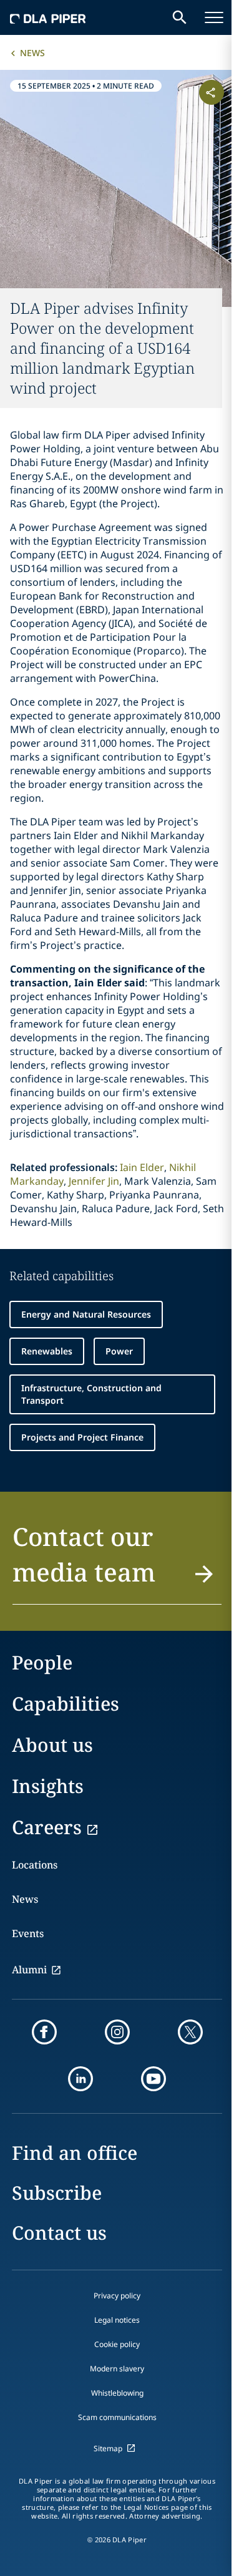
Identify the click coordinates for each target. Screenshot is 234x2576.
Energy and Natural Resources (86, 1314)
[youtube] (154, 2079)
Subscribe (57, 2193)
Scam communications (117, 2417)
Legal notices (117, 2320)
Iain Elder (142, 1167)
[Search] (180, 17)
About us (52, 1745)
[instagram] (117, 2032)
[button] (117, 1562)
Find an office (75, 2153)
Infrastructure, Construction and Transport (91, 1394)
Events (28, 1933)
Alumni (29, 1970)
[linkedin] (80, 2079)
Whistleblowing (117, 2393)
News (32, 53)
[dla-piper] (48, 17)
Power (119, 1351)
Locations (35, 1865)
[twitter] (190, 2032)
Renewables (47, 1351)
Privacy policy (117, 2296)
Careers (47, 1827)
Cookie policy (117, 2344)
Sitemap (108, 2448)
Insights (48, 1786)
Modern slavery (117, 2369)
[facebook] (44, 2032)
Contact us (59, 2233)
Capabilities (66, 1704)
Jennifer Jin (94, 1181)
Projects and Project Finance (82, 1437)
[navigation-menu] (214, 17)
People (42, 1662)
